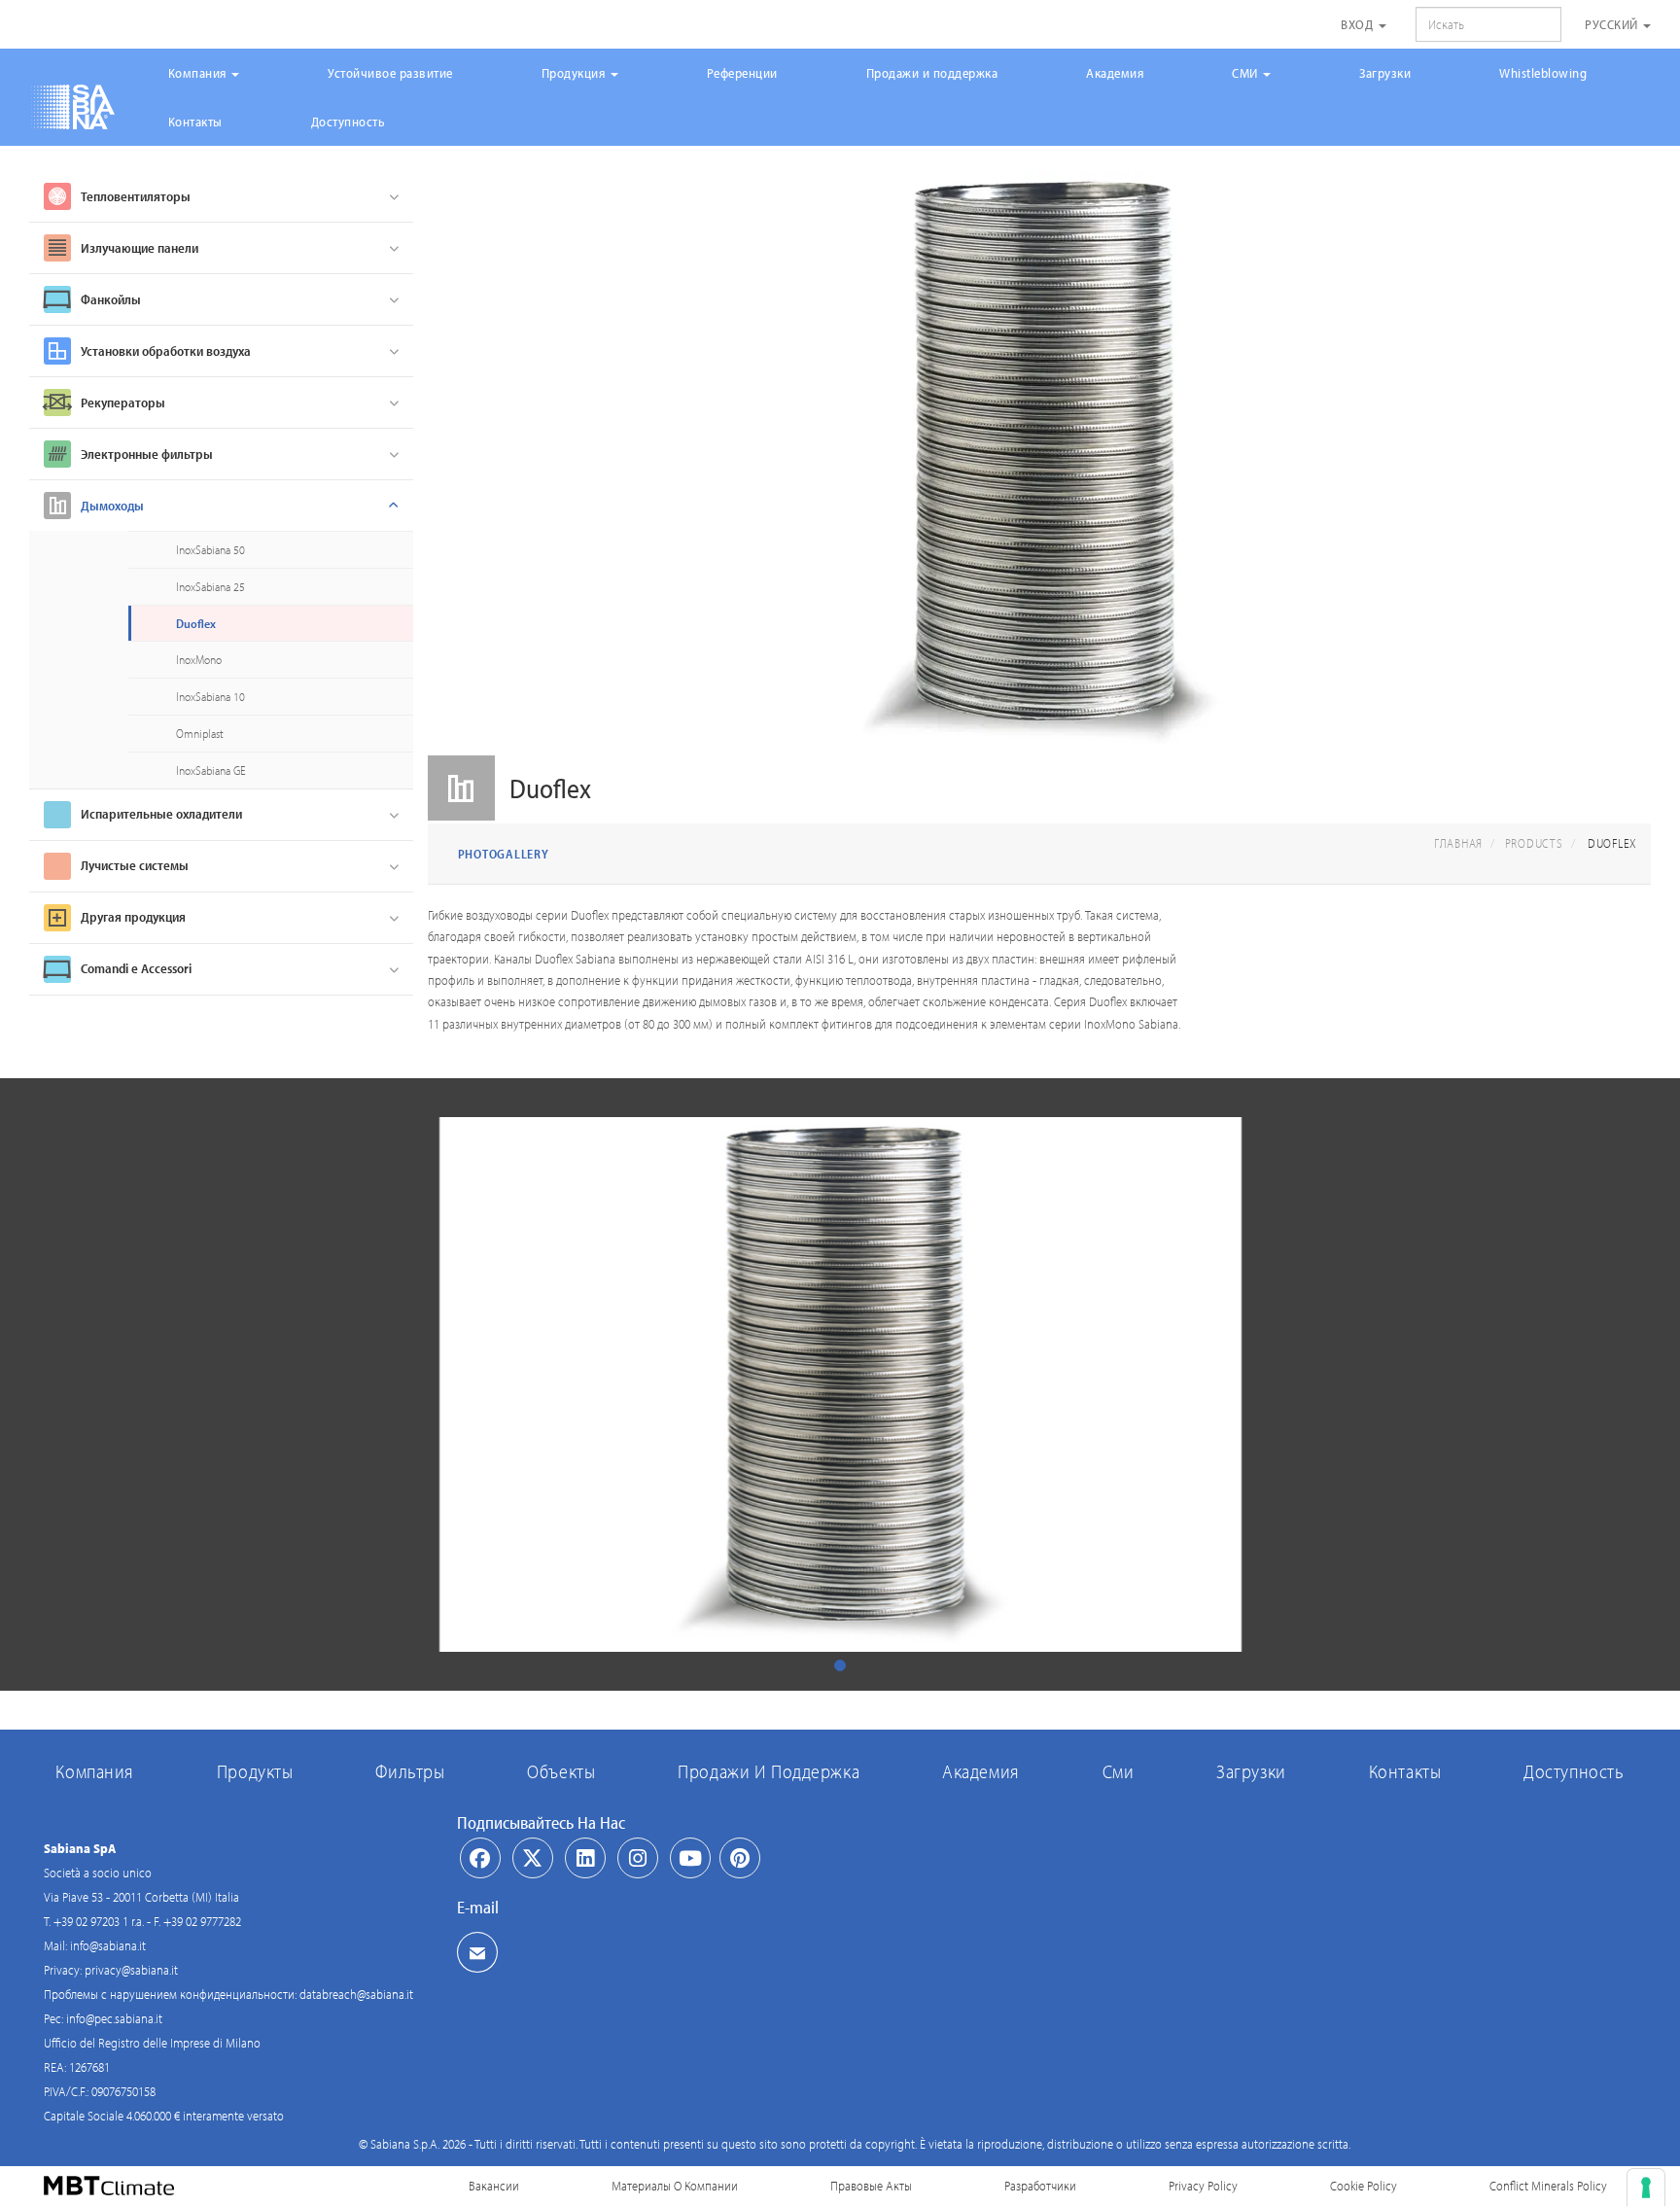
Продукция (575, 73)
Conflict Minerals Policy (1548, 2186)
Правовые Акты (871, 2186)
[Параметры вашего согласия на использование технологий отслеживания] (1646, 2188)
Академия (1115, 73)
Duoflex (196, 623)
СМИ (1246, 73)
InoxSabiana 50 (210, 549)
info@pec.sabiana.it (114, 2018)
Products (1534, 843)
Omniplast (200, 733)
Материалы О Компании (675, 2186)
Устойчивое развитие (390, 73)
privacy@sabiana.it (131, 1970)
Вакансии (494, 2186)
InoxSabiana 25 (210, 586)
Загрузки (1385, 73)
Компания (199, 73)
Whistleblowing (1543, 73)
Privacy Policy (1203, 2186)
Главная (1458, 843)
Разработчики (1040, 2186)
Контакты (195, 122)
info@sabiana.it (108, 1945)
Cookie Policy (1364, 2186)
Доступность (349, 122)
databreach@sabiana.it (356, 1994)
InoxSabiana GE (211, 770)
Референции (742, 73)
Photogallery (504, 854)
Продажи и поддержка (932, 73)
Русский (1613, 24)
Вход (1359, 24)
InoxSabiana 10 (210, 696)
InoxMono (199, 659)
